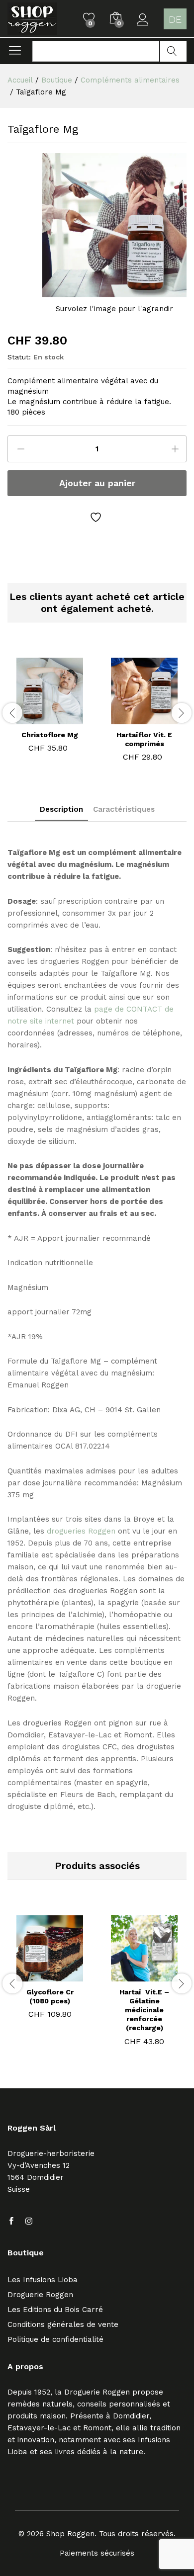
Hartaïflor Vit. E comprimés (144, 739)
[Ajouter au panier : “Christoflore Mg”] (48, 718)
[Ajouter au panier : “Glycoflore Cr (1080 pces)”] (37, 1975)
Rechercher (173, 51)
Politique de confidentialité (55, 2339)
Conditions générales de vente (63, 2324)
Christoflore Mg (50, 735)
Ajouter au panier (97, 483)
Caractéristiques (124, 810)
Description (61, 810)
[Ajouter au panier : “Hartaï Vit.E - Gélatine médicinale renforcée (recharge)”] (131, 1975)
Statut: (19, 357)
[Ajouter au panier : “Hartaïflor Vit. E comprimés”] (143, 718)
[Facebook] (11, 2222)
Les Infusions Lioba (43, 2280)
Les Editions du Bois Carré (55, 2310)
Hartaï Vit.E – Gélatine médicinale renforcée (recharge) (144, 2010)
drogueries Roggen (81, 1531)
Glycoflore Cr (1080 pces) (50, 1996)
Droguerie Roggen (40, 2295)
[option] (50, 707)
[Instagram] (29, 2222)
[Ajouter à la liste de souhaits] (97, 517)
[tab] (61, 812)
